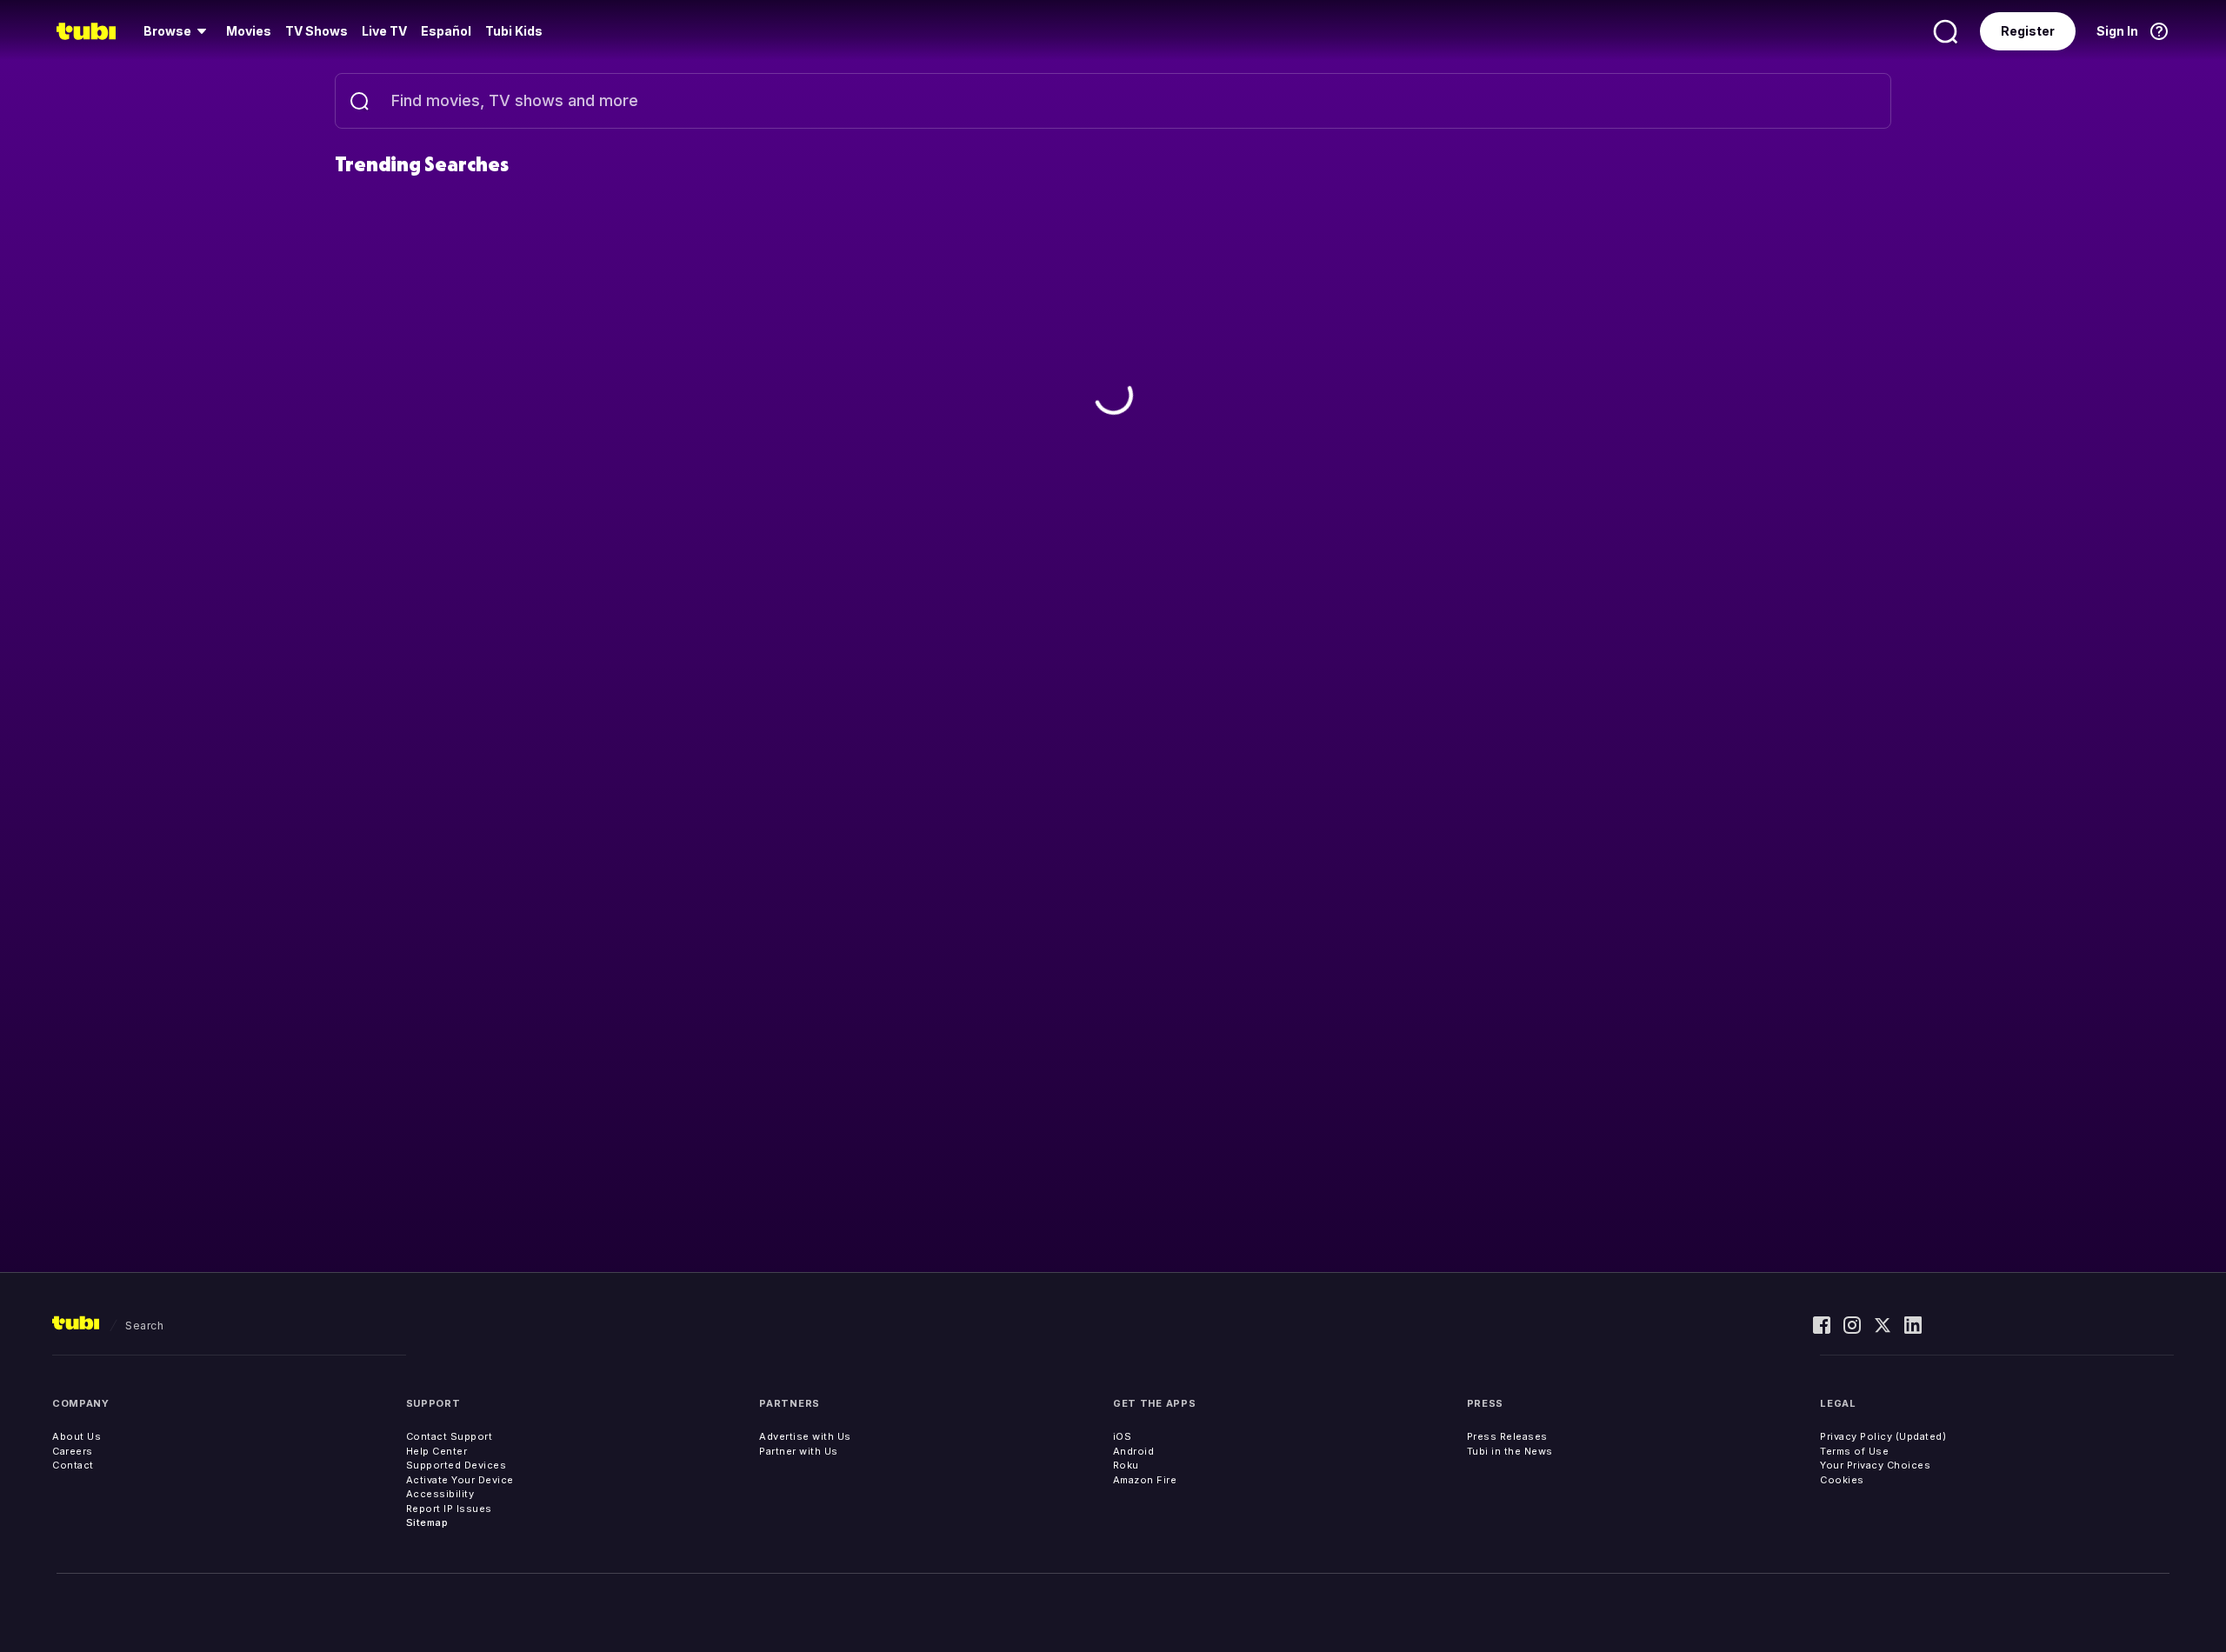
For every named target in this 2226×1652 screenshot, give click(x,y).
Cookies (1842, 1480)
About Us (77, 1436)
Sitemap (427, 1522)
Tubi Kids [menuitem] (514, 31)
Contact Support (450, 1436)
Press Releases (1507, 1436)
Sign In (2117, 31)
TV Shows (317, 31)
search (144, 1326)
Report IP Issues (449, 1509)
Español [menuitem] (446, 31)
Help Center (437, 1451)
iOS (1123, 1436)
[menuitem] (178, 31)
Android (1134, 1451)
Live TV (384, 31)
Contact (73, 1465)
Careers (73, 1451)
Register (2028, 31)
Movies (249, 31)
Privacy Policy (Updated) (1883, 1436)
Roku (1126, 1465)
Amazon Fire (1145, 1480)
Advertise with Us (805, 1436)
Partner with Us (799, 1451)
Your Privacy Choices (1875, 1465)
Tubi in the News (1510, 1451)
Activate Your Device (460, 1480)
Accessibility (440, 1494)
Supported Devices (457, 1465)
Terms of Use (1854, 1451)
